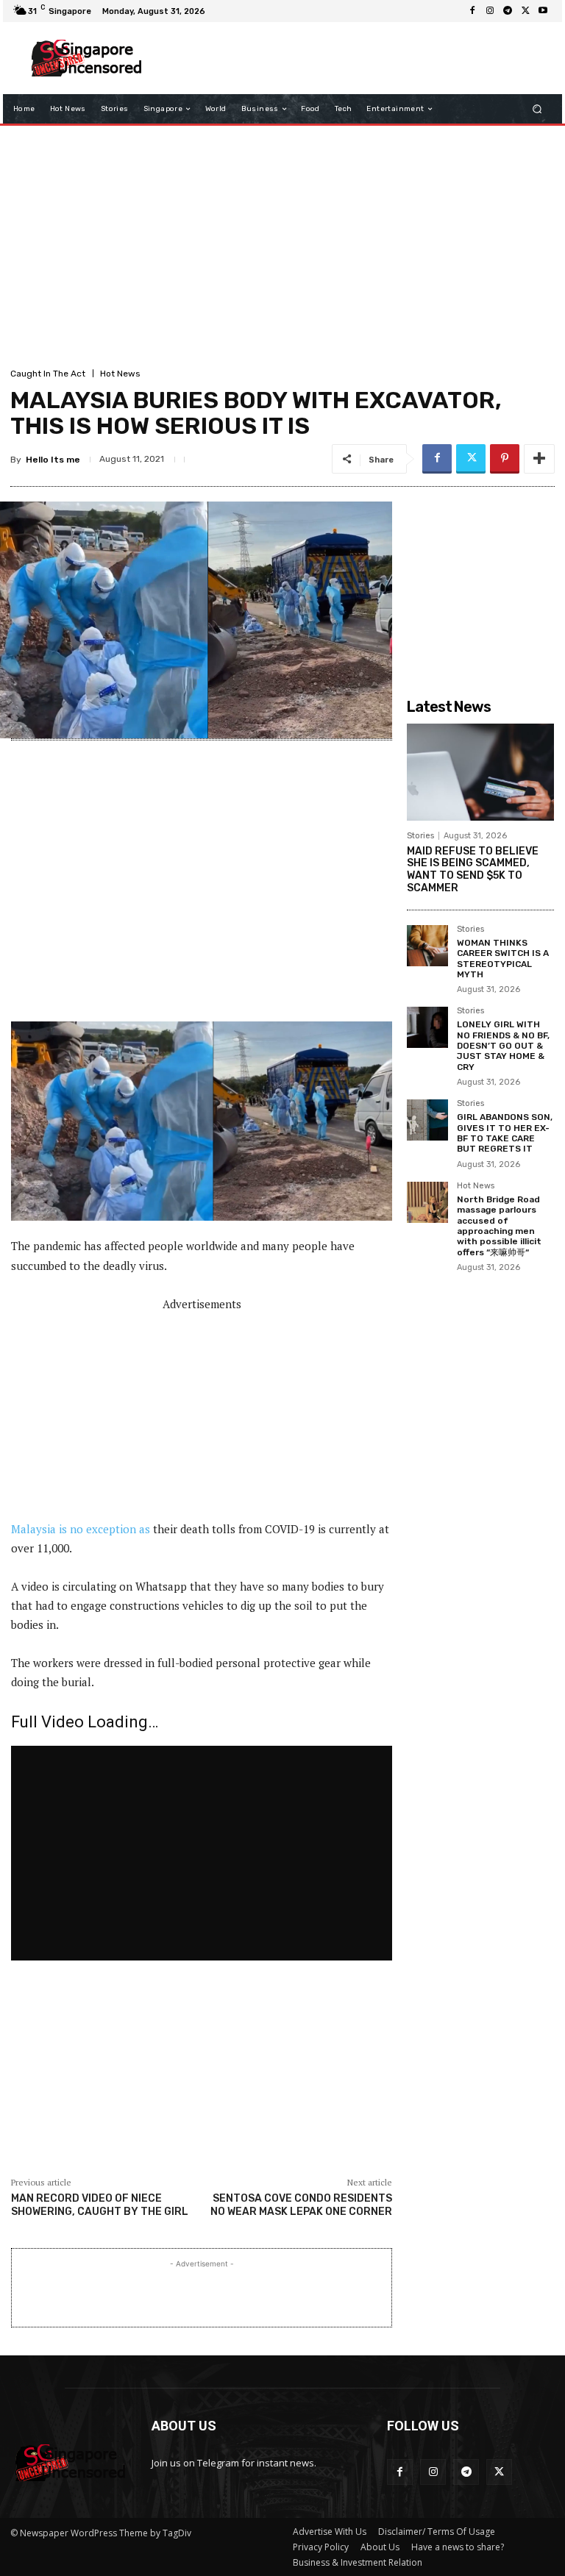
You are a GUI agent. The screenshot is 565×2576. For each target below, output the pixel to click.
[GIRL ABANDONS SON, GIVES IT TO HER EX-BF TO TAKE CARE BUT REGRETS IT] (427, 1120)
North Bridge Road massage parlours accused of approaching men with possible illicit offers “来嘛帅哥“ (499, 1226)
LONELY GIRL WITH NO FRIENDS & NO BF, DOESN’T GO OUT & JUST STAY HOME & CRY (503, 1046)
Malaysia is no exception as (81, 1529)
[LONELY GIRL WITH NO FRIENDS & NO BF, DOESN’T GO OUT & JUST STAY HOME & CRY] (427, 1027)
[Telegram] (508, 11)
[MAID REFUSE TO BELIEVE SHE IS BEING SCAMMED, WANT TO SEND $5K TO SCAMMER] (480, 772)
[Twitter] (525, 11)
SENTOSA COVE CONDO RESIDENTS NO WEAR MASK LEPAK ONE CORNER (301, 2205)
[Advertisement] (352, 58)
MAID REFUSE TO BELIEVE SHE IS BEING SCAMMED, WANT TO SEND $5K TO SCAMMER (473, 870)
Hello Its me (53, 460)
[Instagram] (490, 11)
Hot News (120, 374)
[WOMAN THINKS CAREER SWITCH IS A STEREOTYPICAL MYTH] (427, 946)
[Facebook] (472, 11)
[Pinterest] (505, 459)
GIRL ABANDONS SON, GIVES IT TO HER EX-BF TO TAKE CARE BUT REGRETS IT (505, 1133)
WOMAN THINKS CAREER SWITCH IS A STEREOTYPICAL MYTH (503, 959)
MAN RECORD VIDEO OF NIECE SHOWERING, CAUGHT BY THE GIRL (100, 2205)
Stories (420, 836)
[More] (539, 459)
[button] (537, 109)
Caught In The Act (48, 374)
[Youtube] (543, 11)
